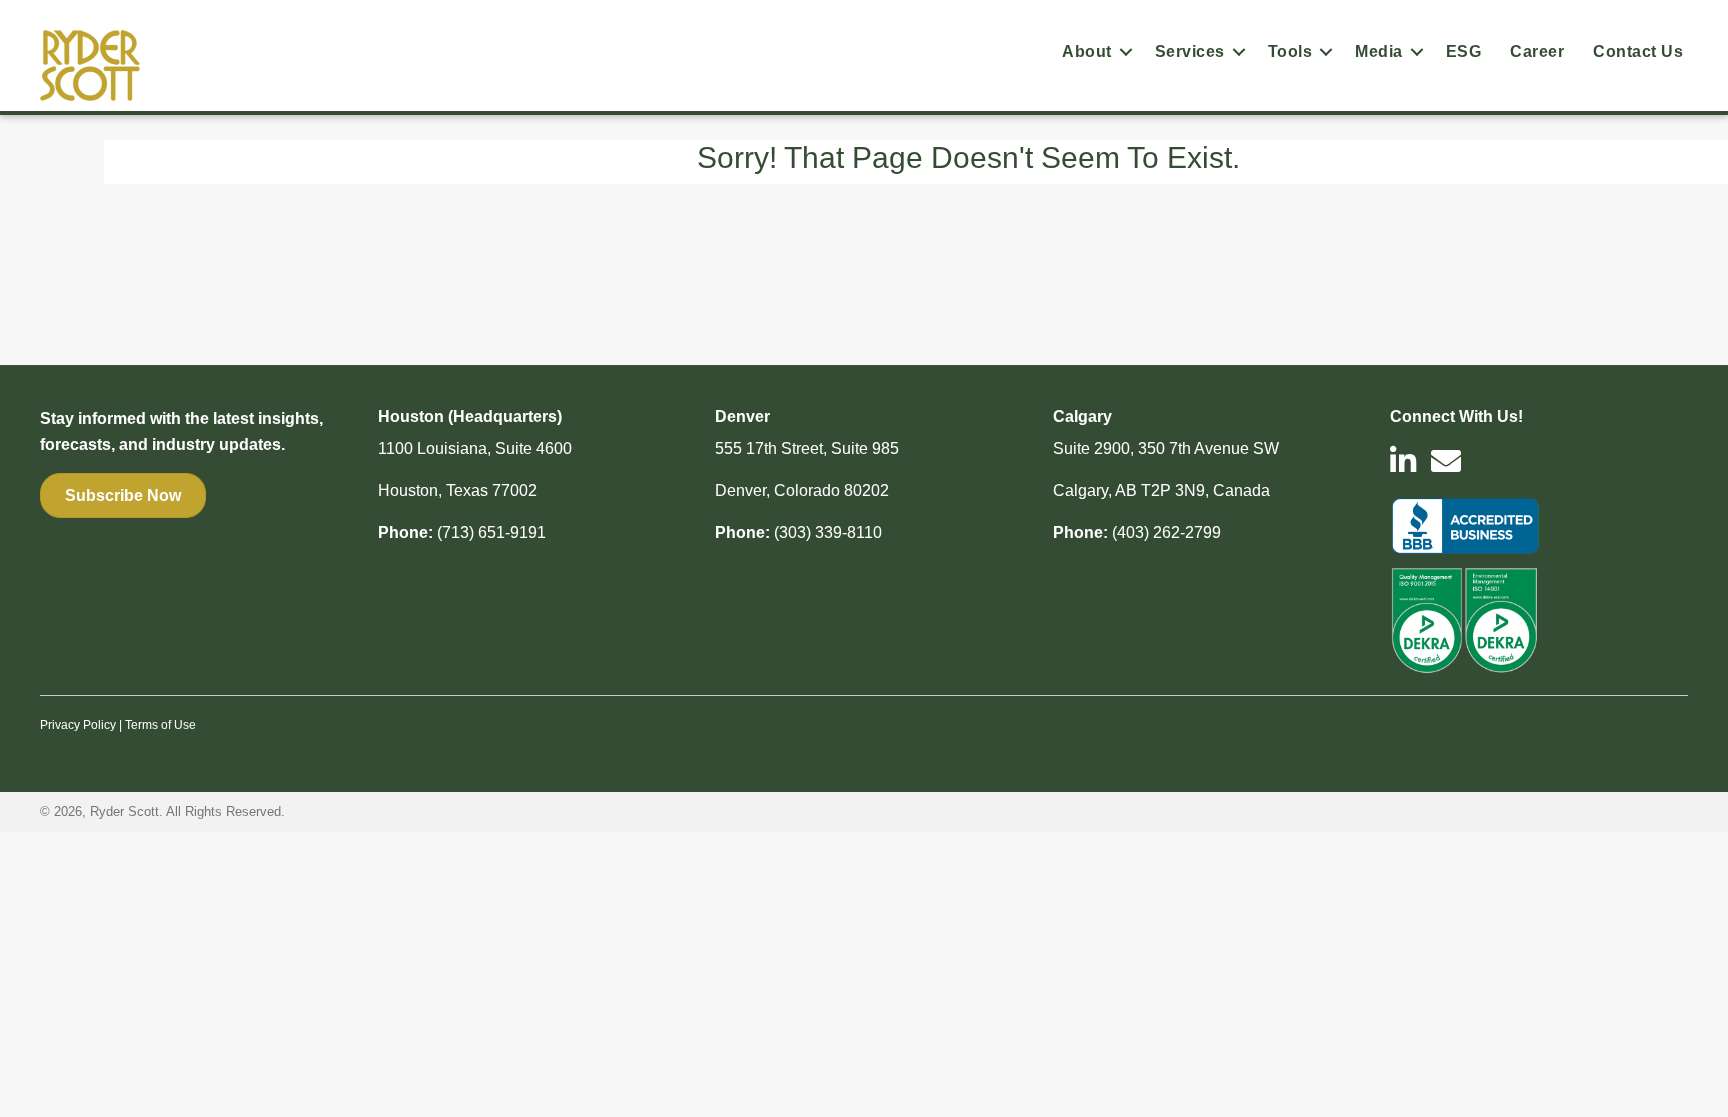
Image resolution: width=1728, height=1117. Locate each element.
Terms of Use (160, 725)
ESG (1464, 51)
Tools (1290, 51)
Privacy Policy (78, 725)
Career (1537, 51)
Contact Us (1638, 51)
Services (1190, 51)
